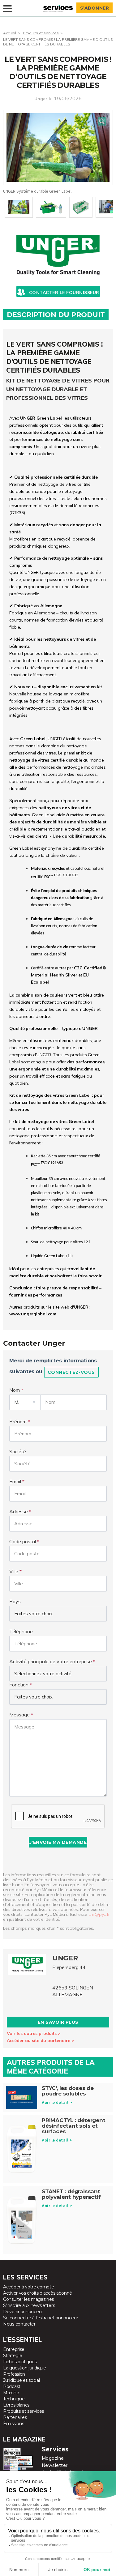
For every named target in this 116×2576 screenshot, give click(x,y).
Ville (14, 1571)
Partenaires (15, 2417)
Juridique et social (21, 2380)
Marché (11, 2393)
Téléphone (21, 1631)
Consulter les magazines (28, 2299)
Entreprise (14, 2349)
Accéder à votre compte (28, 2287)
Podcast (12, 2386)
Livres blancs (16, 2405)
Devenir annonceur (23, 2312)
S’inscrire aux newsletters (29, 2305)
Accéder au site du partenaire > (41, 2040)
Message (19, 1715)
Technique (14, 2399)
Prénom (18, 1421)
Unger (41, 99)
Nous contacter (19, 2324)
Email (15, 1481)
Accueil (10, 33)
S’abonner (95, 8)
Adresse (19, 1511)
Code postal (23, 1541)
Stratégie (13, 2356)
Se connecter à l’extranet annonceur (41, 2318)
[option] (58, 147)
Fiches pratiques (20, 2362)
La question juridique (25, 2368)
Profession (14, 2374)
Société (18, 1451)
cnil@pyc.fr (99, 1914)
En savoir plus (58, 2022)
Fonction (19, 1685)
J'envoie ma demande (58, 1842)
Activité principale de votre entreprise (51, 1661)
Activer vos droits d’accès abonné (38, 2293)
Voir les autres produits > (34, 2033)
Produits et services (41, 33)
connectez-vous (71, 1372)
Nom (15, 1390)
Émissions (13, 2424)
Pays (15, 1601)
